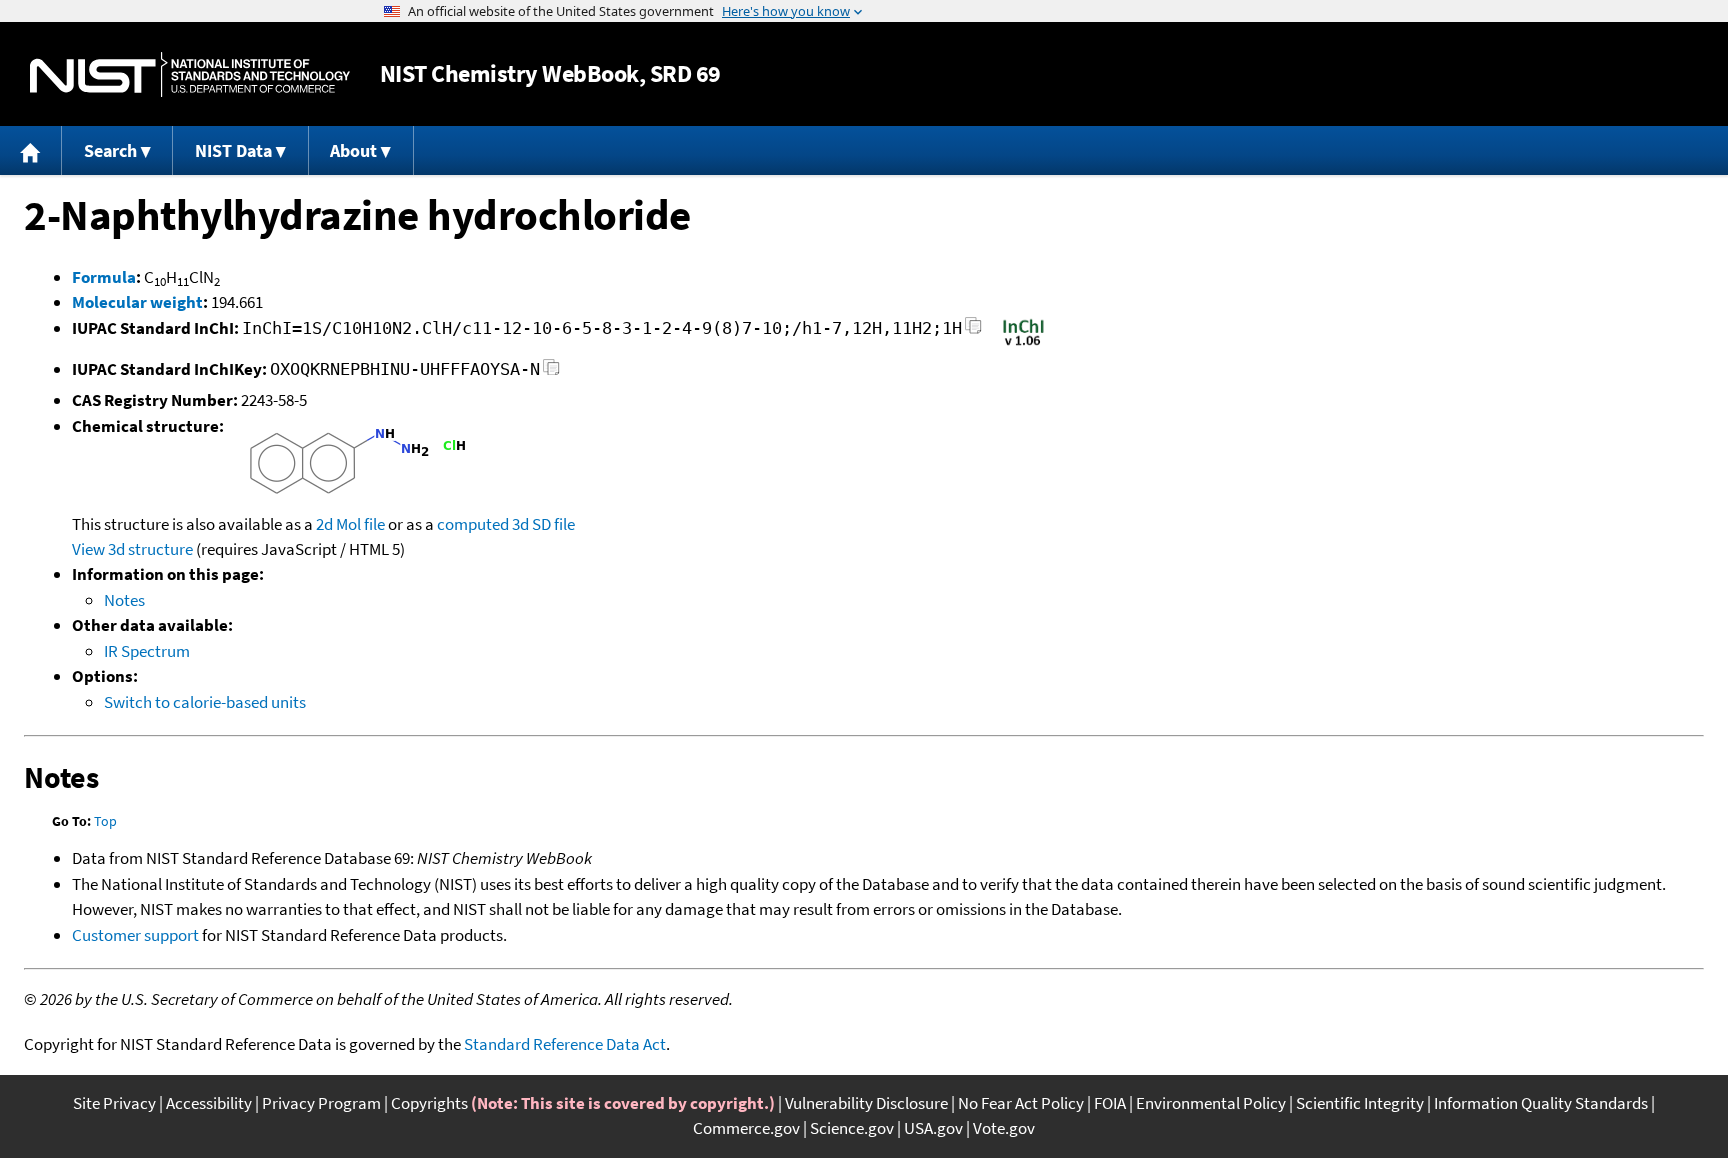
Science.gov (852, 1128)
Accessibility (209, 1103)
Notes (124, 600)
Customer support (135, 935)
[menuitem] (31, 150)
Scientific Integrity (1360, 1103)
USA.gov (933, 1128)
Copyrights (429, 1103)
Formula (104, 277)
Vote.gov (1004, 1128)
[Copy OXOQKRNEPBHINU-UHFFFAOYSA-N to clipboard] (551, 372)
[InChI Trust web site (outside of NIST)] (1023, 344)
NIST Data (233, 150)
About (353, 150)
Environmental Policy (1211, 1103)
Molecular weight (137, 302)
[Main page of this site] (31, 150)
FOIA (1110, 1103)
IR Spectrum (147, 651)
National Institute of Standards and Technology (190, 74)
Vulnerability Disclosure (866, 1103)
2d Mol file (350, 524)
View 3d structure (132, 549)
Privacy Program (321, 1103)
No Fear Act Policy (1021, 1103)
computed (473, 524)
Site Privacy (114, 1103)
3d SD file (543, 524)
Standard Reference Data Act (565, 1044)
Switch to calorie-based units (205, 702)
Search (110, 150)
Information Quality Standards (1541, 1103)
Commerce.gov (746, 1128)
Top (105, 821)
